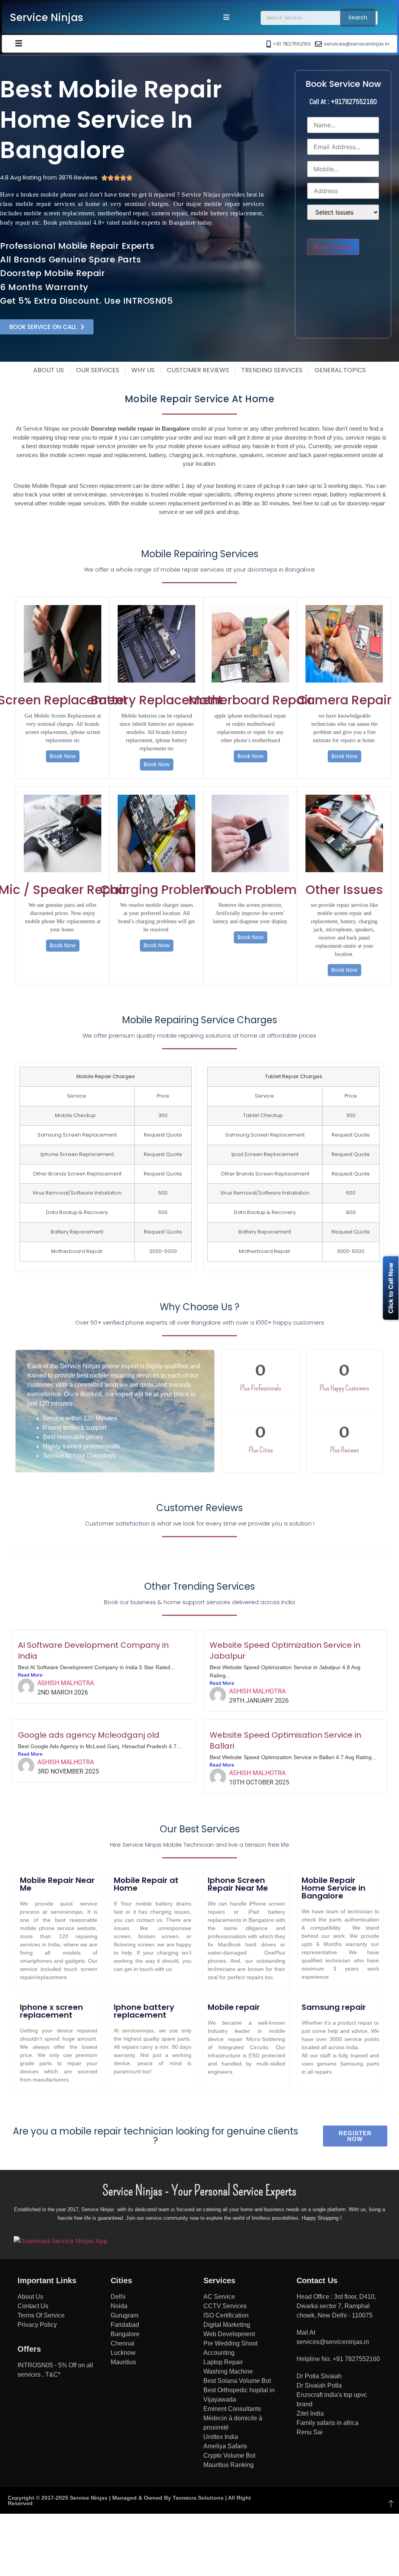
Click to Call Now (391, 1288)
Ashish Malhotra (66, 1683)
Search (358, 18)
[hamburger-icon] (226, 18)
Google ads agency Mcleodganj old (89, 1735)
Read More (30, 1675)
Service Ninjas (46, 18)
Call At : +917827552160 (343, 101)
